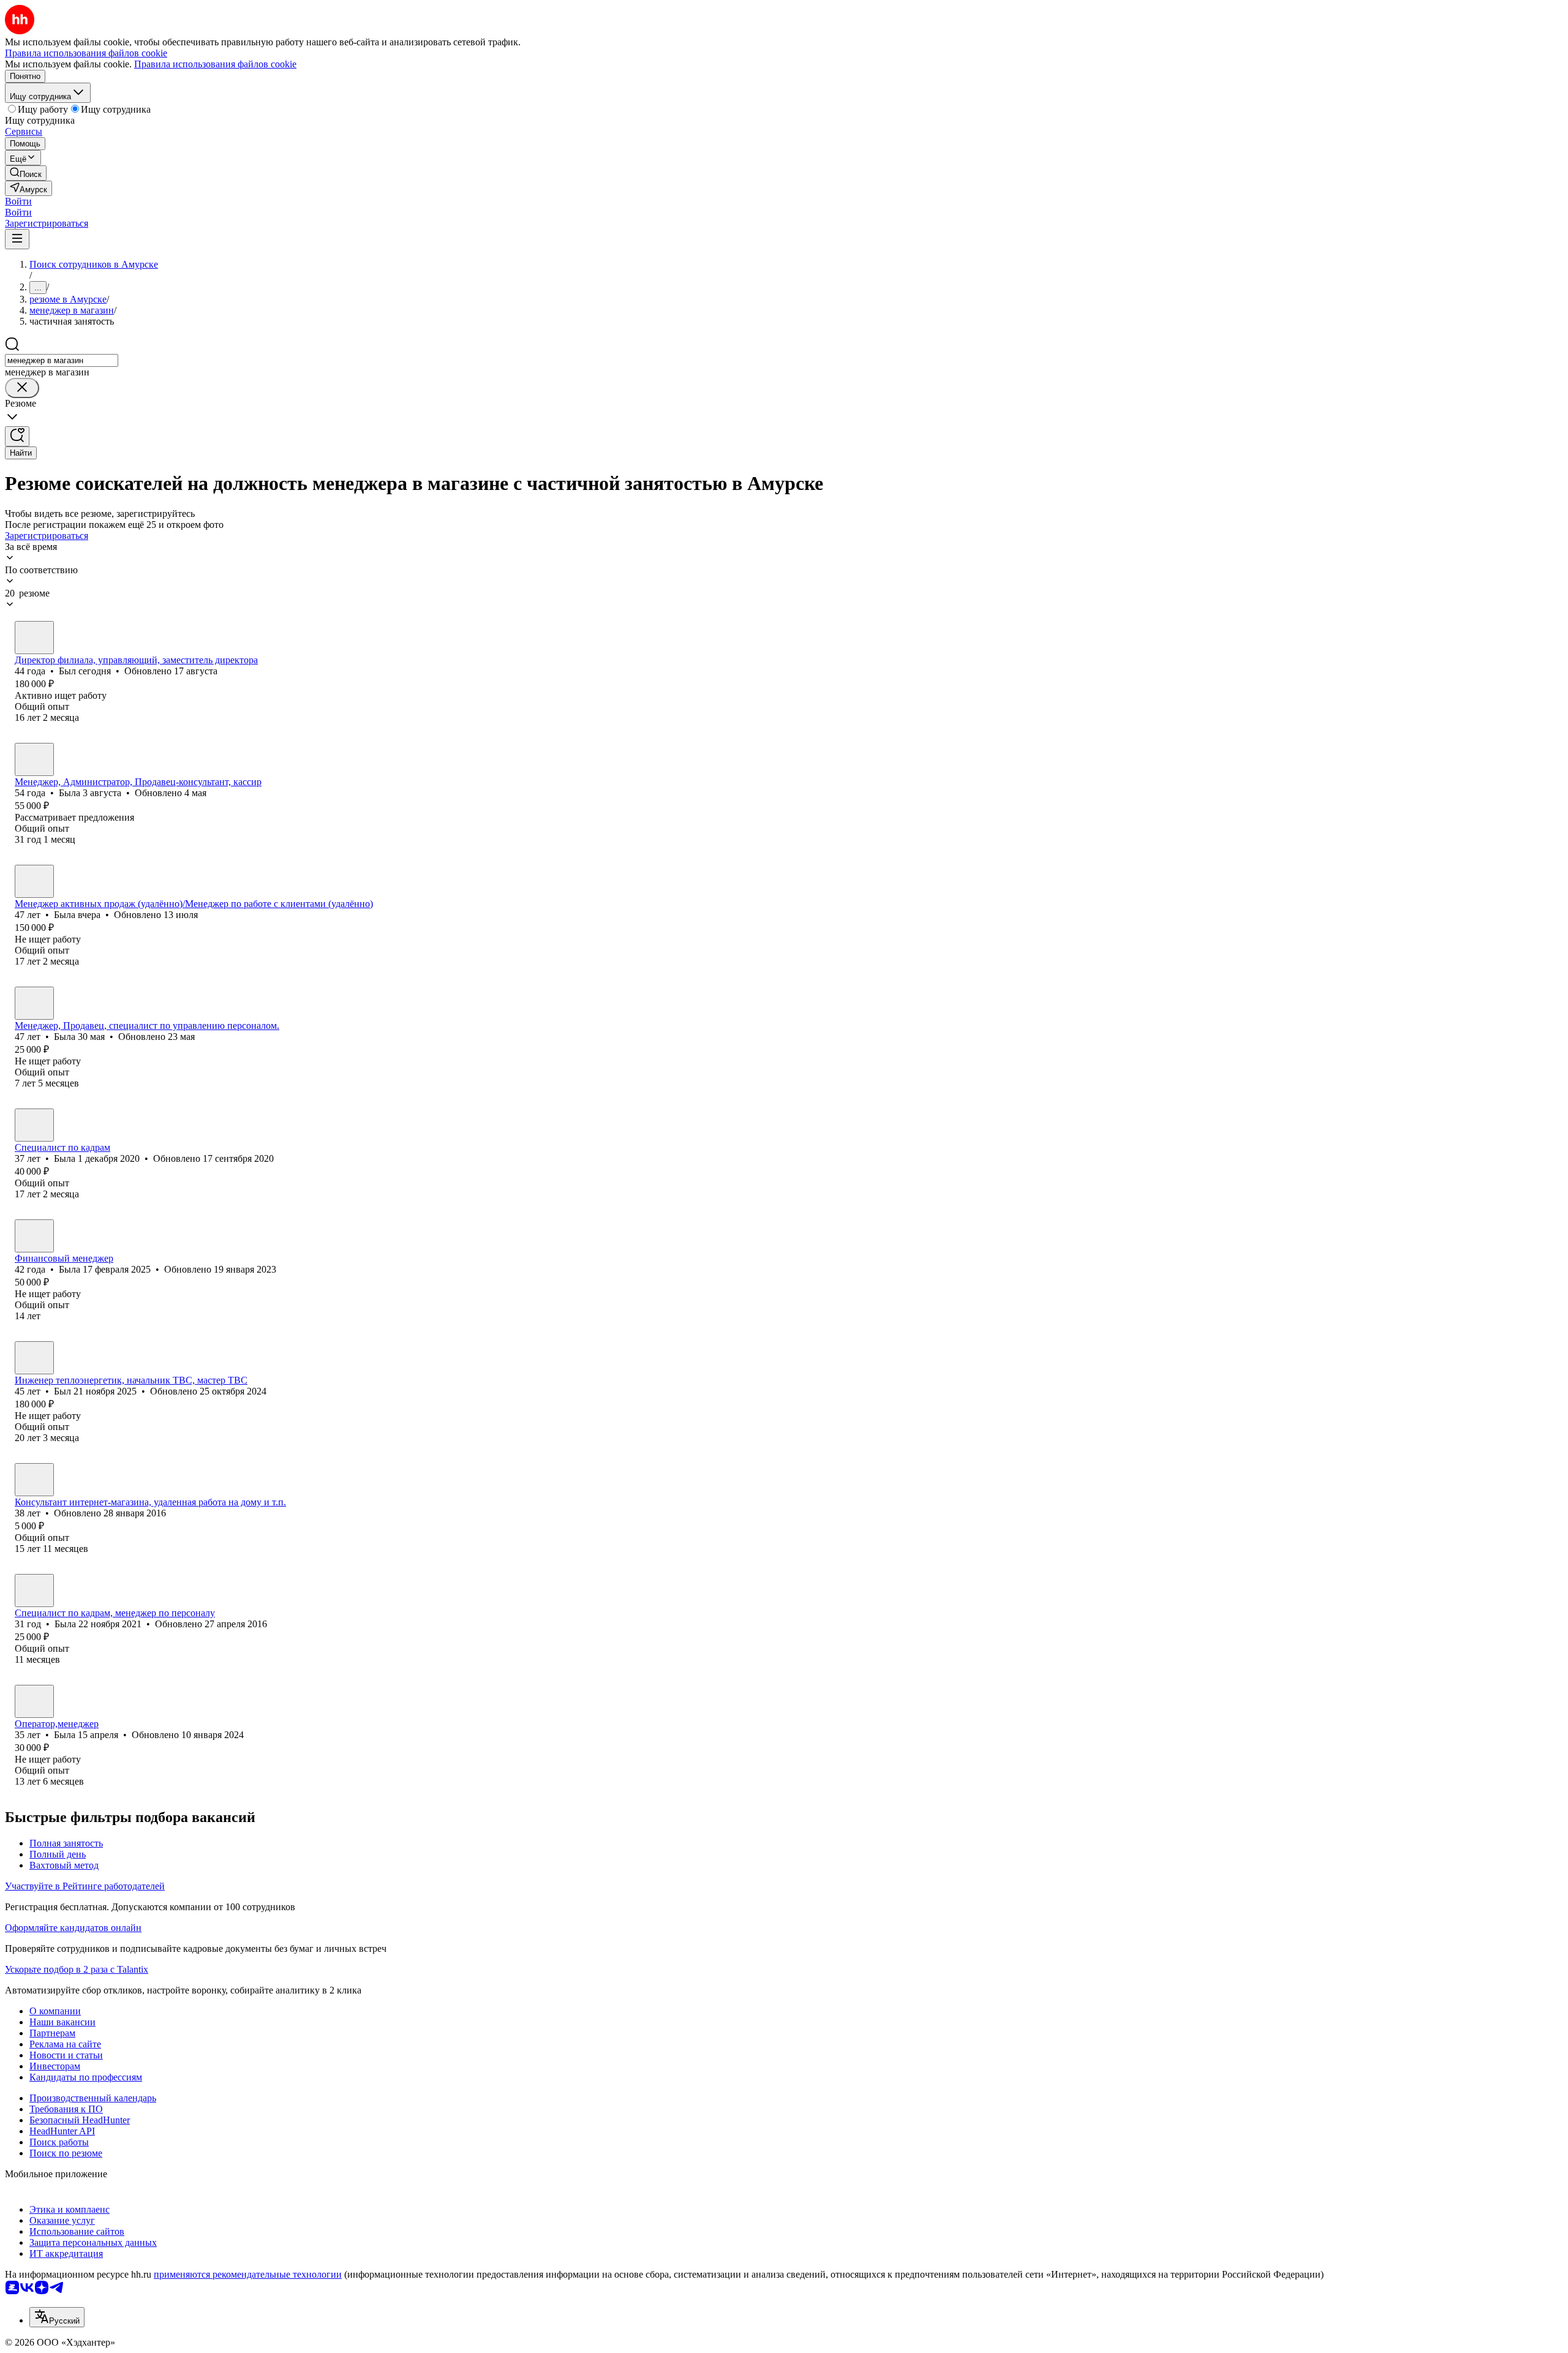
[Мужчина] (34, 638)
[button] (18, 201)
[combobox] (62, 360)
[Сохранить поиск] (17, 436)
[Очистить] (22, 388)
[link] (26, 173)
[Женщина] (34, 759)
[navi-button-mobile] (17, 239)
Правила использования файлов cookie (215, 64)
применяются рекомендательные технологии (248, 2274)
